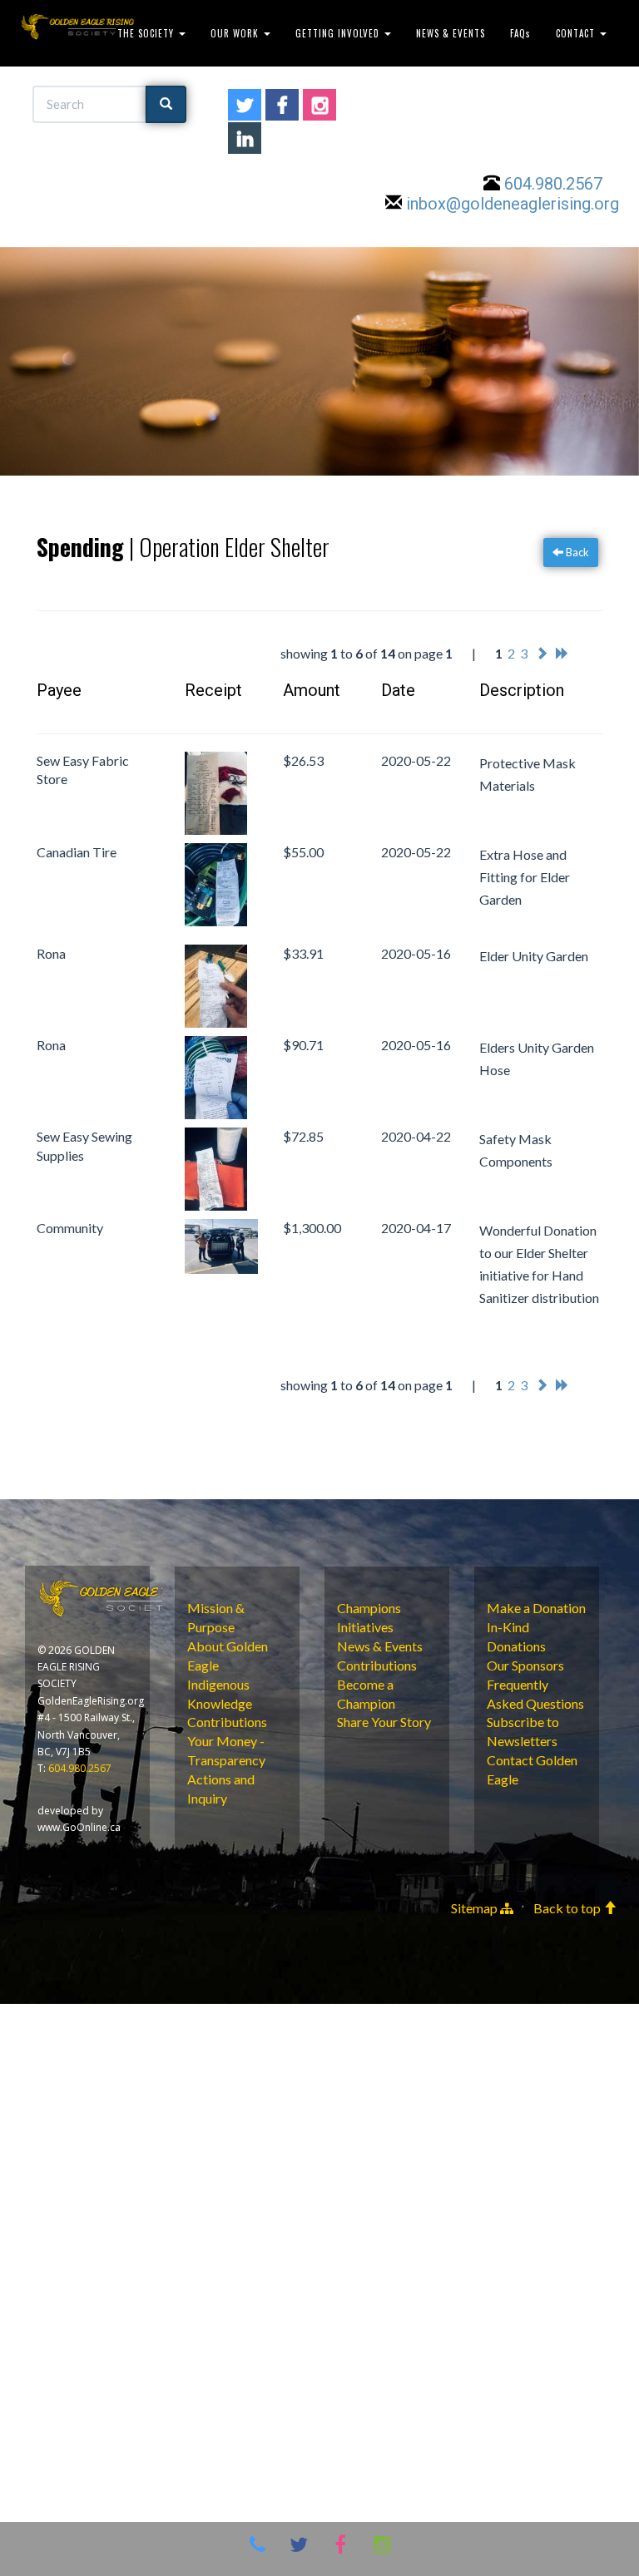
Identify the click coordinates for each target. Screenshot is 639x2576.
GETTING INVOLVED (339, 33)
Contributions (227, 1722)
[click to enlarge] (221, 793)
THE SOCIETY (147, 33)
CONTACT (577, 33)
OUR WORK (236, 33)
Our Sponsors (525, 1665)
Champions (369, 1608)
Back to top (568, 1908)
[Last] (562, 653)
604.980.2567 (553, 184)
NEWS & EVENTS (451, 33)
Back (576, 552)
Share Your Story (384, 1722)
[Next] (542, 653)
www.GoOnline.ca (79, 1827)
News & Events (380, 1646)
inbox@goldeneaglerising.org (513, 204)
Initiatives (365, 1627)
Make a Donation (536, 1608)
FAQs (520, 33)
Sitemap (476, 1908)
